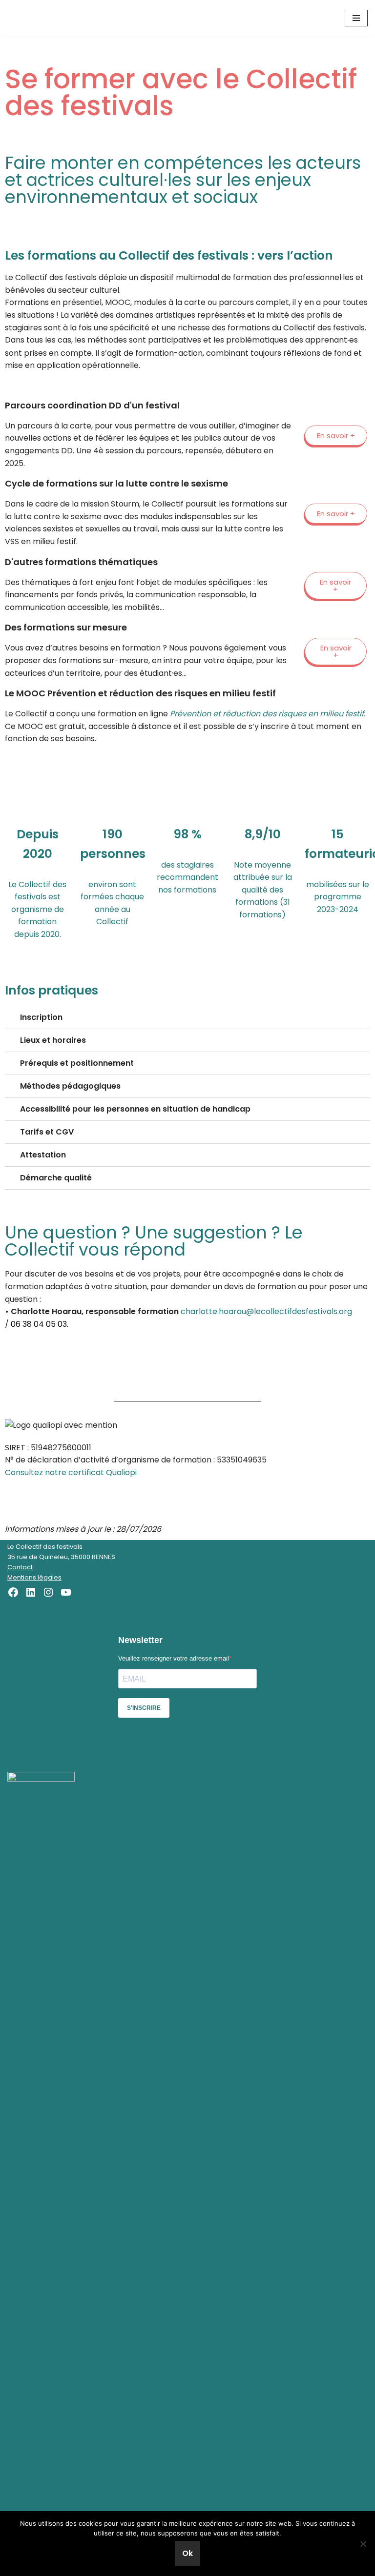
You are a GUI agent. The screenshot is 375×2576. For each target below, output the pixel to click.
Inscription (41, 1017)
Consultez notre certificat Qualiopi (71, 1472)
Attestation (43, 1155)
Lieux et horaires (53, 1040)
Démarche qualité (56, 1178)
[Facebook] (13, 1592)
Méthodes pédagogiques (70, 1086)
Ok (187, 2553)
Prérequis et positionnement (77, 1063)
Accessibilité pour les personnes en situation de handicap (135, 1109)
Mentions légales (34, 1577)
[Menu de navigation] (356, 18)
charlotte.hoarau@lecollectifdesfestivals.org (266, 1311)
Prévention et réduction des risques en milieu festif (267, 714)
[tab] (187, 1018)
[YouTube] (66, 1592)
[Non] (363, 2544)
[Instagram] (48, 1592)
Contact (20, 1567)
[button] (336, 436)
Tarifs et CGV (47, 1132)
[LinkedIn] (31, 1592)
